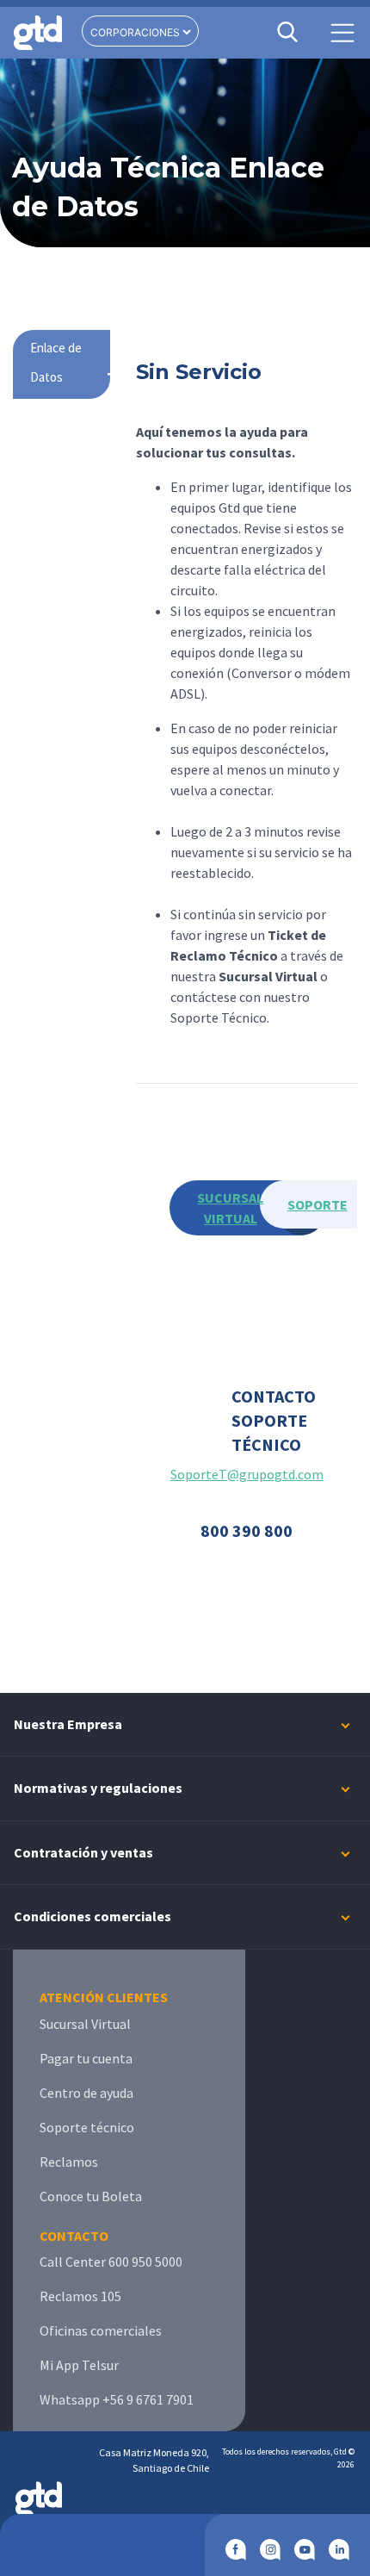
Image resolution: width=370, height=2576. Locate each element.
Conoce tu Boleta (91, 2196)
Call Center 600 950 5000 (111, 2262)
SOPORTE (318, 1204)
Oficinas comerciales (101, 2330)
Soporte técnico (87, 2127)
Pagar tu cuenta (86, 2058)
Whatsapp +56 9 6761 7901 (117, 2399)
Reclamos (69, 2162)
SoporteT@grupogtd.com (247, 1474)
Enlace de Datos (56, 362)
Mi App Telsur (79, 2365)
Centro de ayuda (86, 2093)
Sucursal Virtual (85, 2024)
